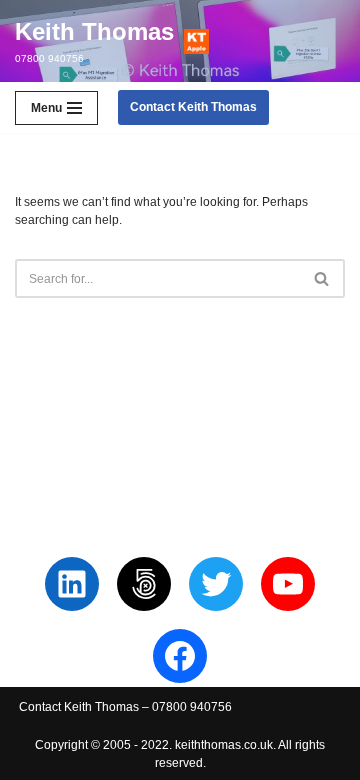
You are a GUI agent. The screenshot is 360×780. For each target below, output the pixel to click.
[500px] (144, 584)
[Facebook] (180, 656)
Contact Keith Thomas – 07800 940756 (125, 707)
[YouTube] (288, 584)
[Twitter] (216, 584)
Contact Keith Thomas (193, 107)
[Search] (322, 278)
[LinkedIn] (72, 584)
